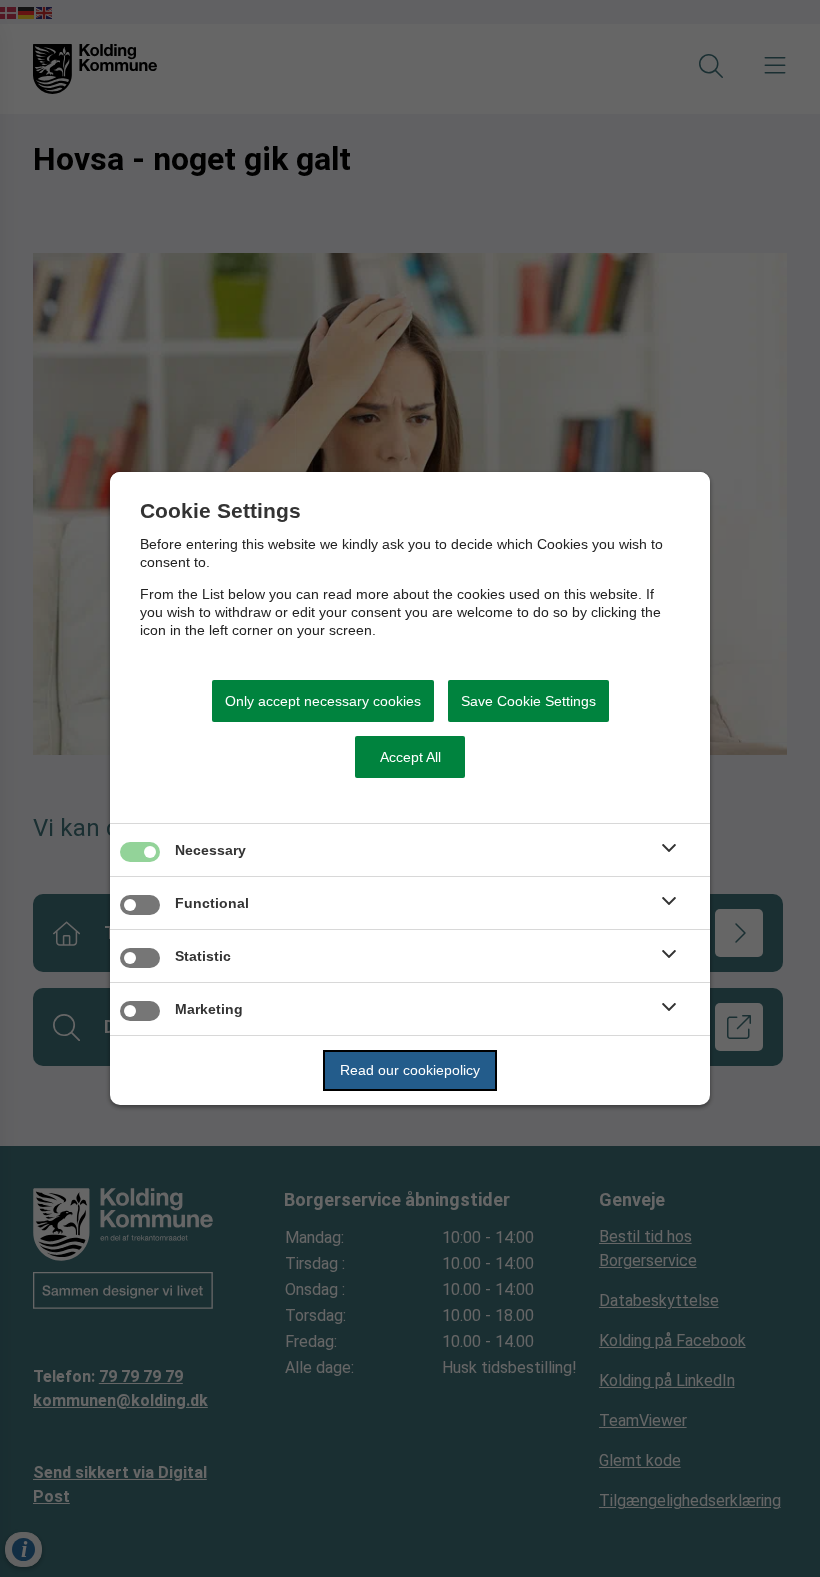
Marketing (209, 1009)
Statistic (203, 956)
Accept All (410, 757)
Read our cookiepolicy (410, 1070)
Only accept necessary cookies (323, 701)
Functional (212, 903)
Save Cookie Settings (528, 701)
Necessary (210, 850)
